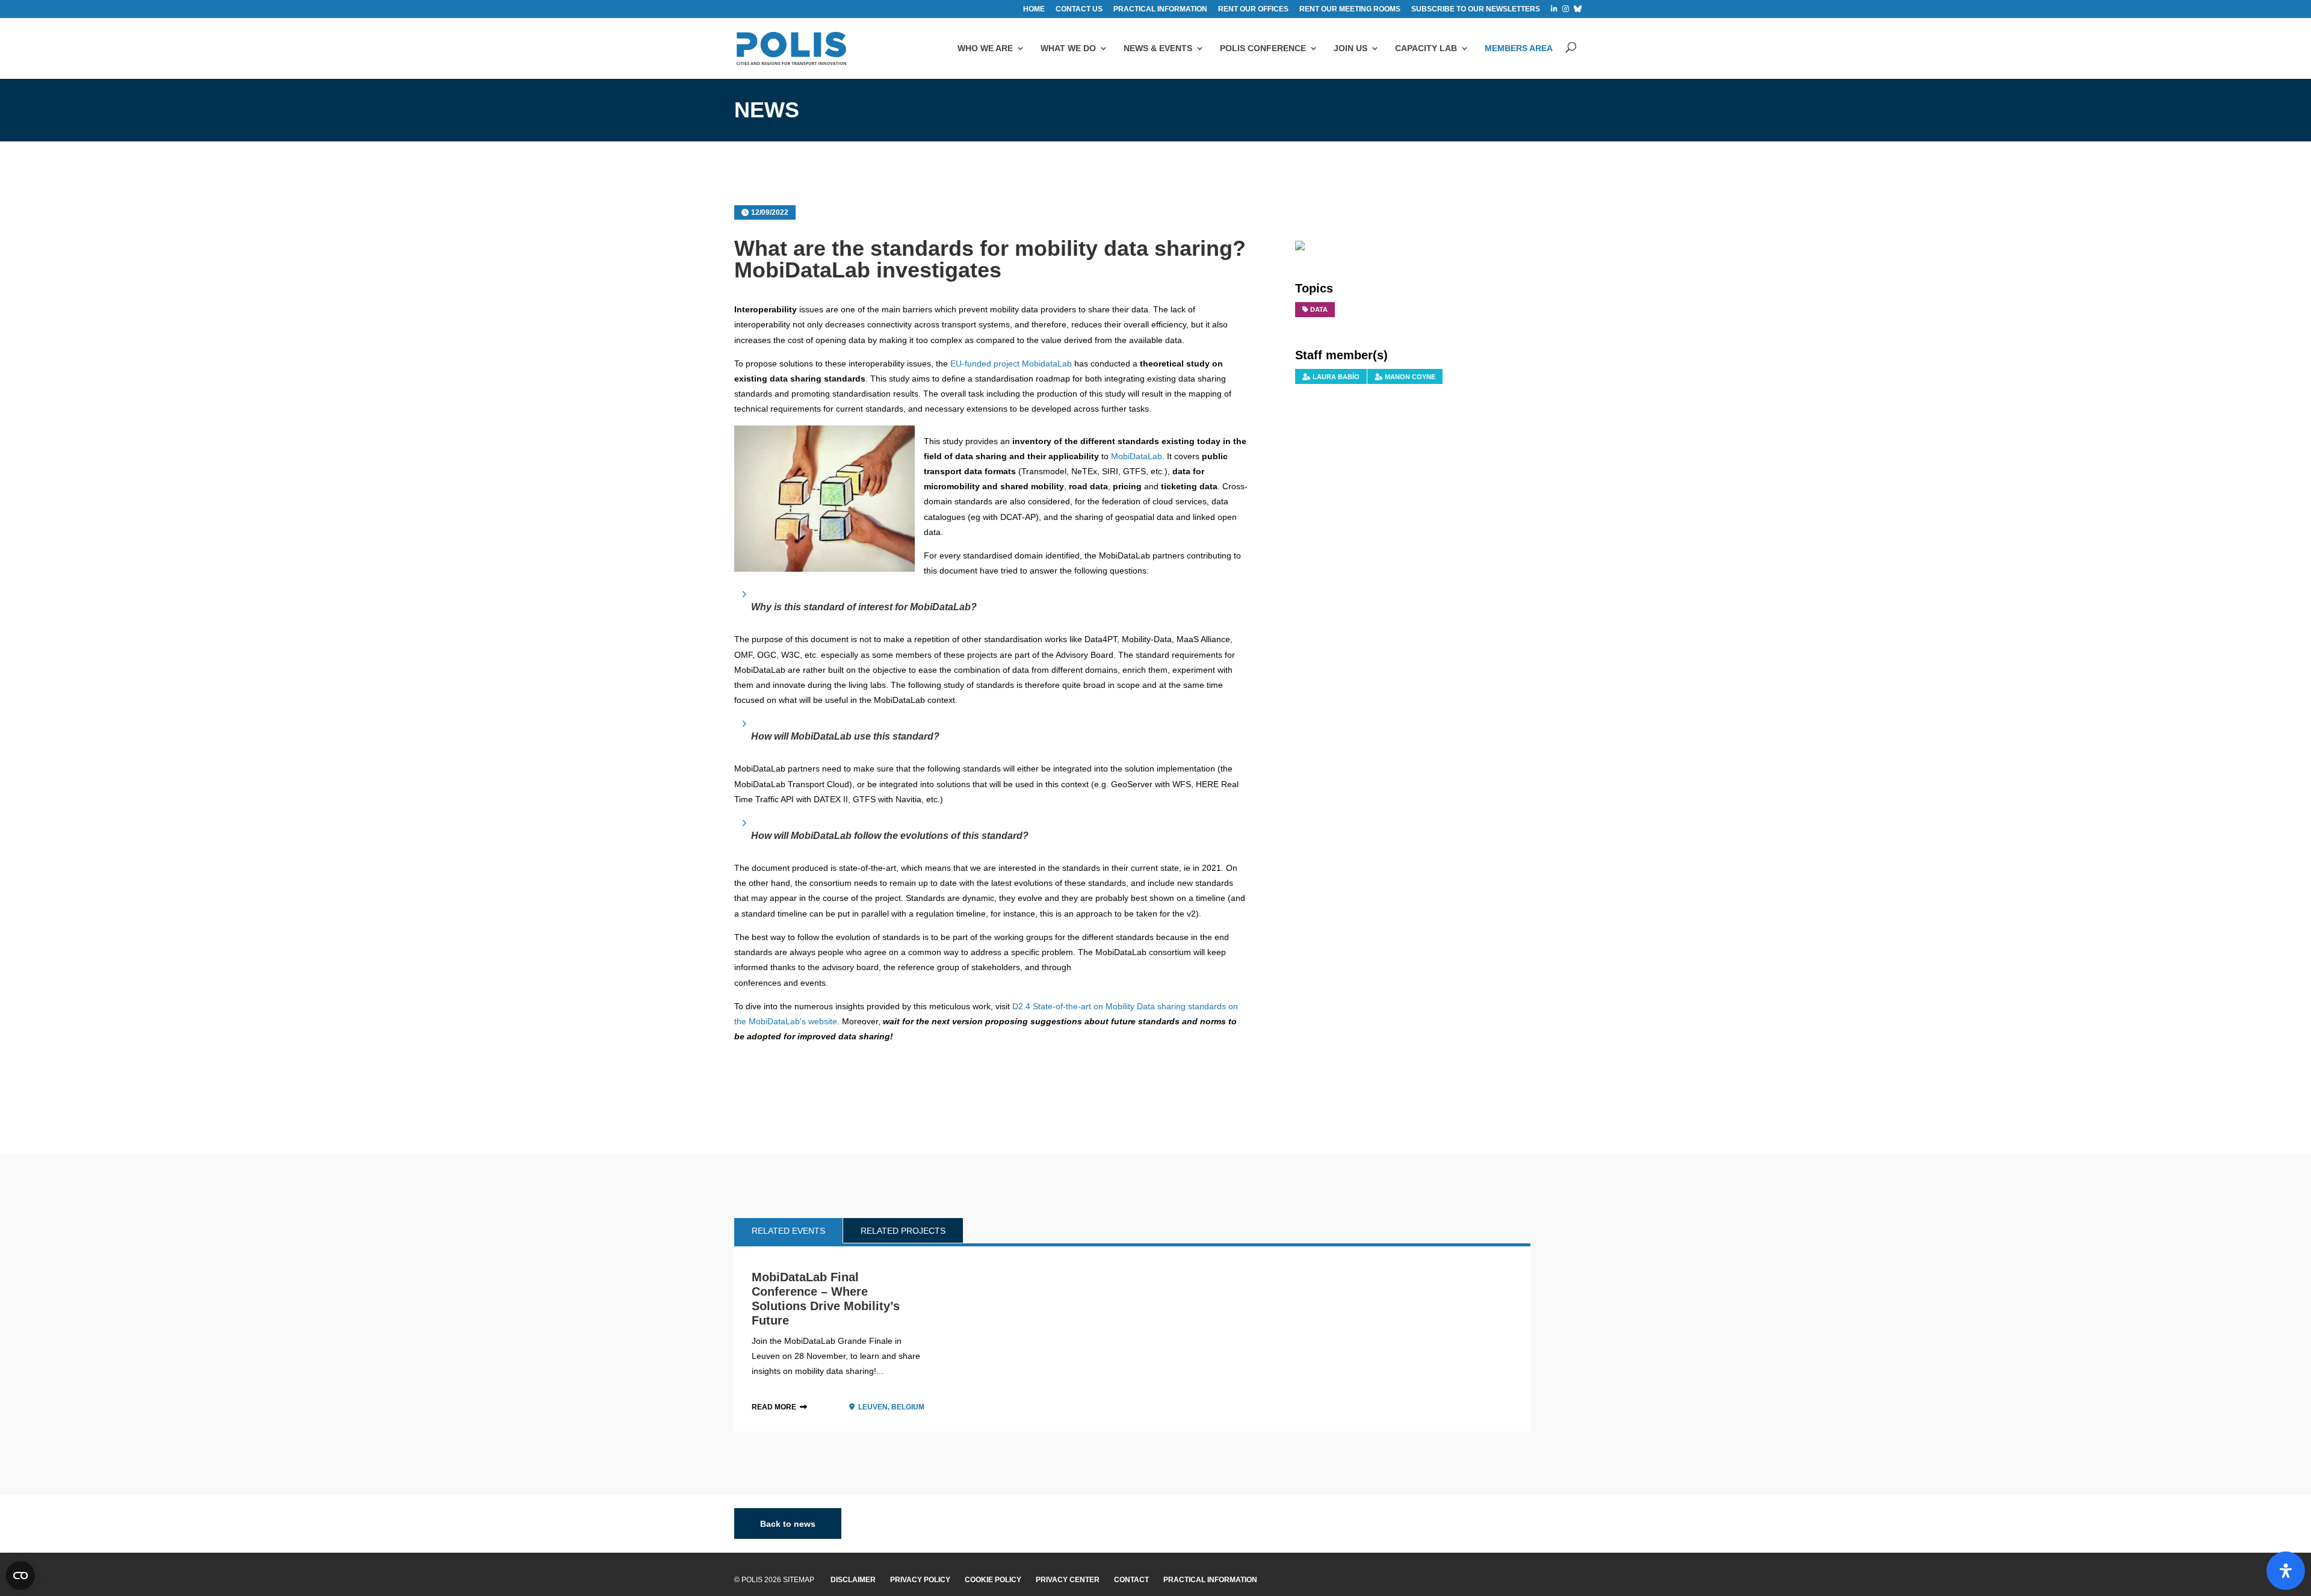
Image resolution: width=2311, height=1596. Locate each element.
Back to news (788, 1523)
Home (1034, 9)
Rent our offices (1253, 9)
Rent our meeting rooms (1350, 9)
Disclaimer (853, 1580)
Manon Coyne (1410, 377)
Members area (1519, 48)
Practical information (1160, 9)
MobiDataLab (1137, 456)
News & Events (1158, 48)
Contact (1131, 1580)
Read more (774, 1407)
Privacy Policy (920, 1580)
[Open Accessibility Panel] (2286, 1571)
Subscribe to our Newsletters (1476, 9)
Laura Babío (1336, 377)
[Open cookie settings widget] (20, 1576)
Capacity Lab (1426, 48)
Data (1319, 309)
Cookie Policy (993, 1580)
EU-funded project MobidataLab (1011, 363)
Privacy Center (1068, 1580)
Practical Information (1210, 1580)
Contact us (1079, 9)
